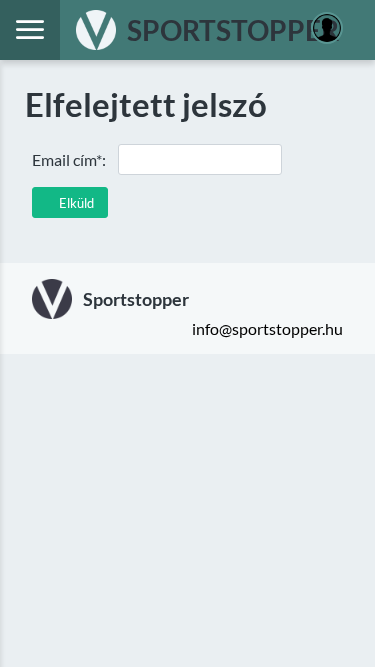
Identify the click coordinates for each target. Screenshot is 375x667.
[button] (70, 202)
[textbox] (200, 159)
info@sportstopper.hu (267, 328)
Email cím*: (69, 159)
